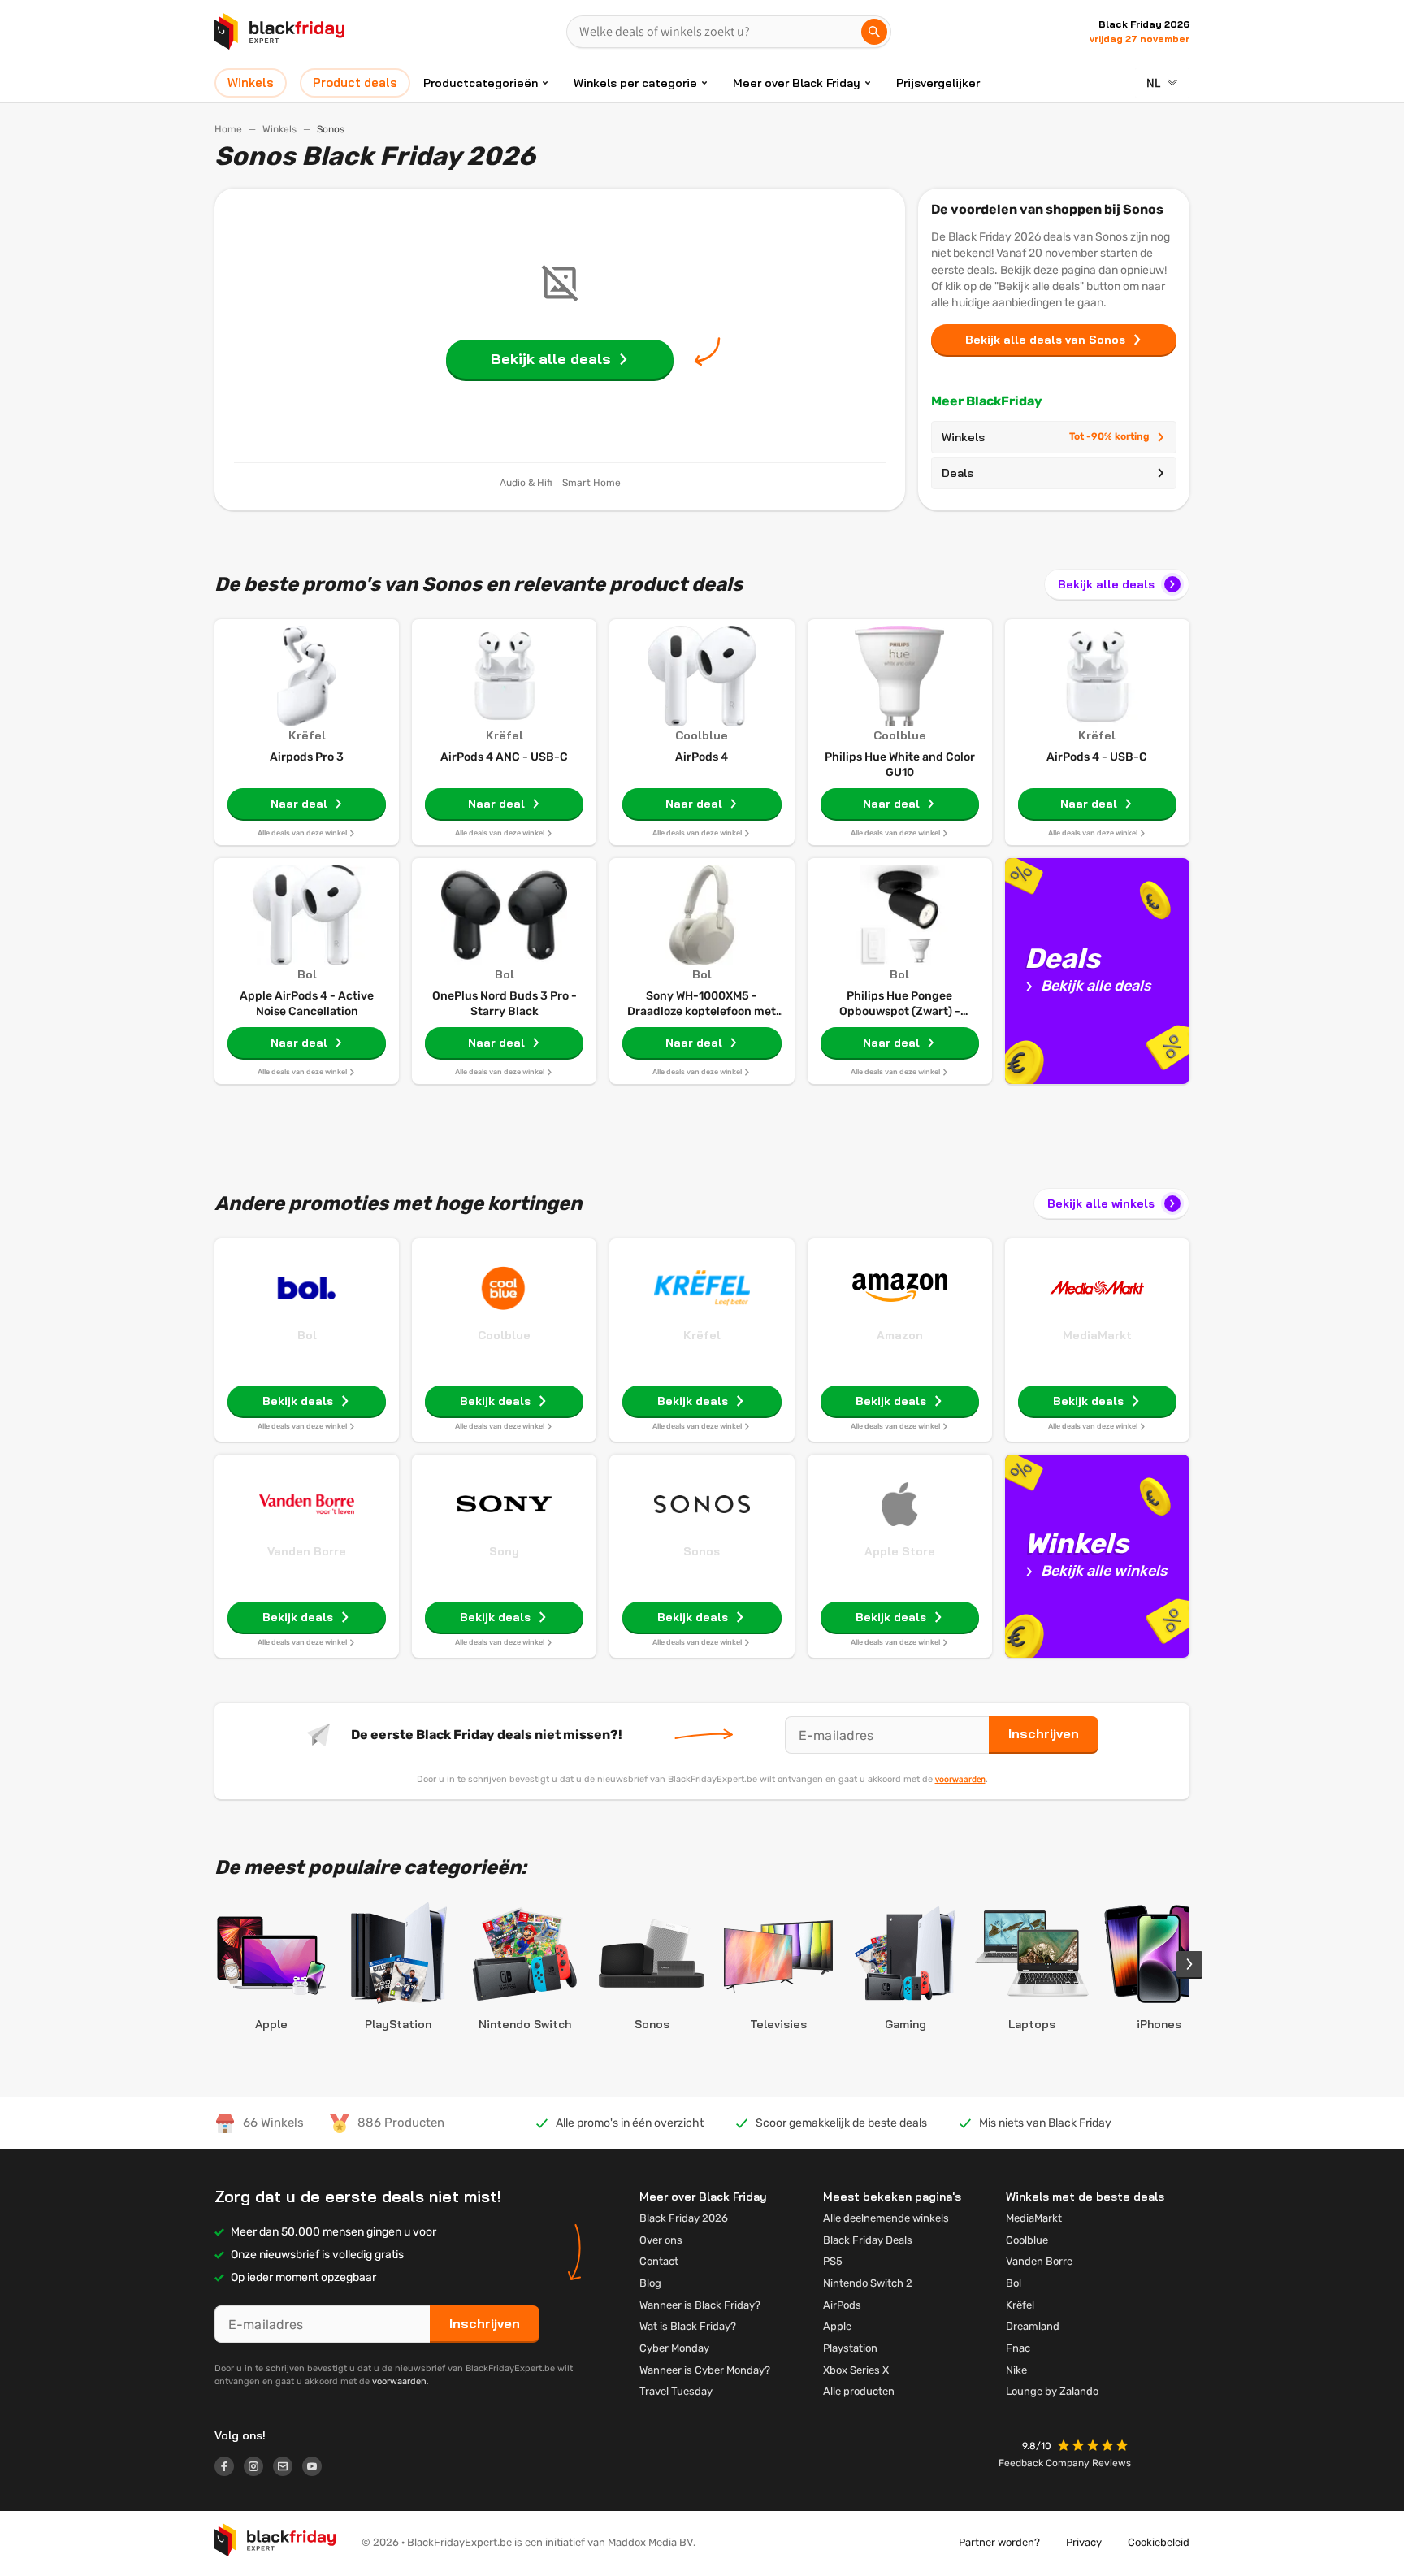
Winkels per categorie (635, 83)
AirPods (842, 2305)
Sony (504, 1551)
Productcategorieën (481, 83)
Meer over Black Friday (797, 83)
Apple (837, 2326)
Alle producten (859, 2391)
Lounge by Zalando (1052, 2391)
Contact (659, 2261)
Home (228, 129)
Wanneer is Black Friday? (700, 2305)
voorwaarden (960, 1779)
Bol (307, 1335)
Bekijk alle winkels (1101, 1203)
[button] (1094, 2447)
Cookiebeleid (1159, 2542)
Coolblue (504, 1335)
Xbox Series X (856, 2370)
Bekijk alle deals (1106, 584)
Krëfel (702, 1335)
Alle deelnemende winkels (886, 2218)
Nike (1016, 2370)
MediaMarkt (1097, 1335)
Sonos (702, 1551)
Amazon (900, 1335)
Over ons (661, 2240)
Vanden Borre (307, 1551)
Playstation (850, 2348)
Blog (650, 2283)
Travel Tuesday (676, 2391)
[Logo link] (229, 2469)
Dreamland (1033, 2326)
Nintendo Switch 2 (868, 2283)
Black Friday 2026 (684, 2218)
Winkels (279, 129)
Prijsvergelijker (938, 83)
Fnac (1018, 2348)
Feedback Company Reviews (1065, 2463)
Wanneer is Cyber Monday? (705, 2370)
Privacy (1084, 2542)
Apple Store (900, 1551)
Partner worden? (999, 2542)
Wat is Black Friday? (688, 2326)
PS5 (833, 2261)
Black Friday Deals (868, 2240)
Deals (958, 473)
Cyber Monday (674, 2348)
